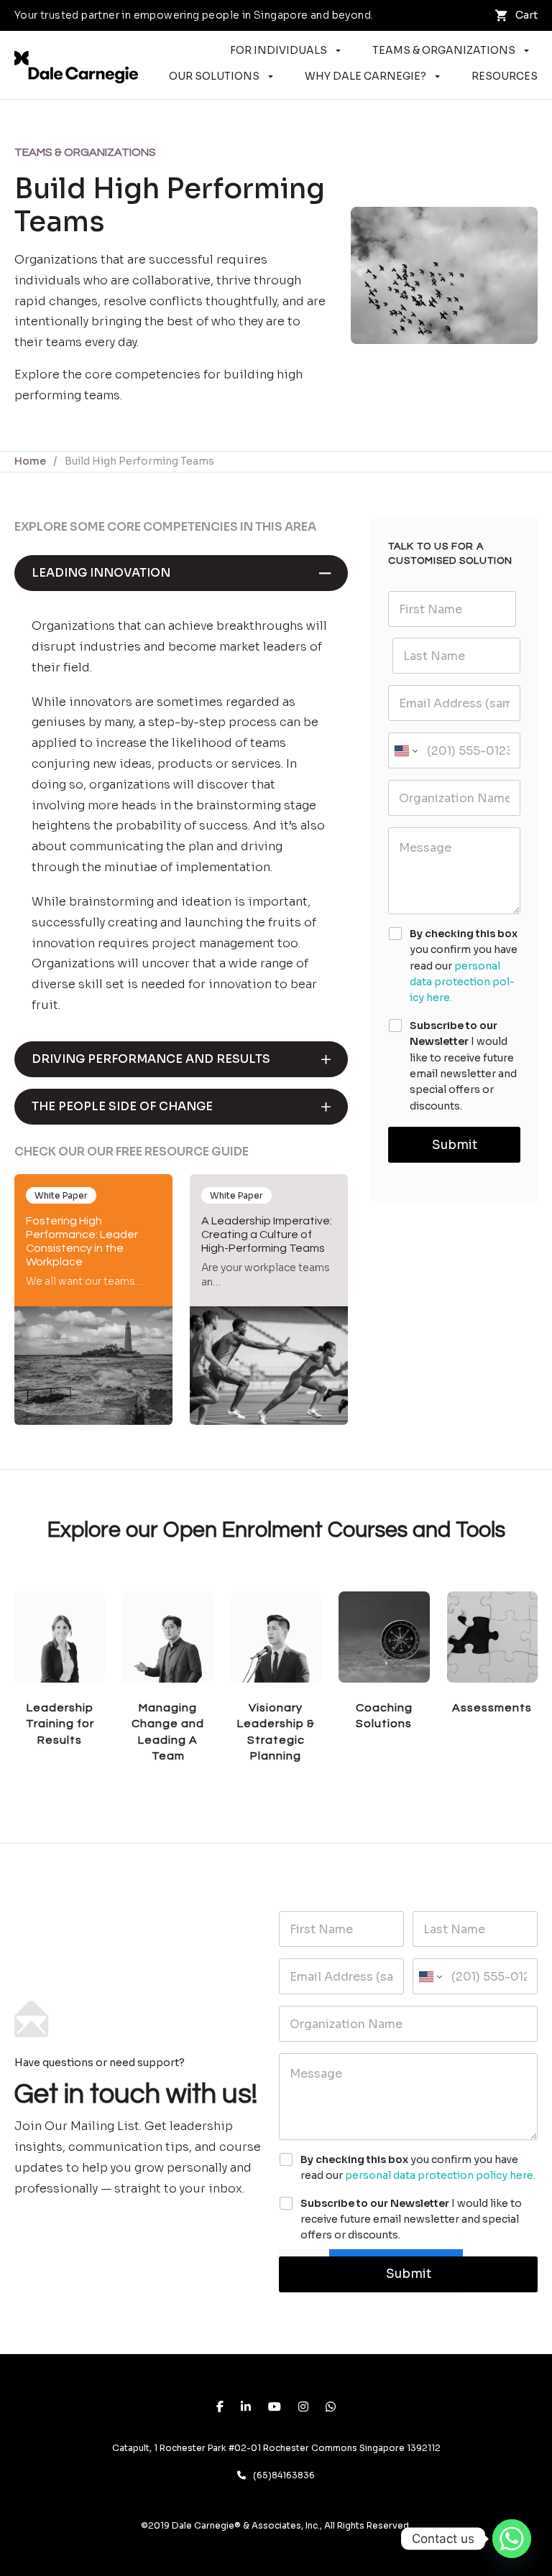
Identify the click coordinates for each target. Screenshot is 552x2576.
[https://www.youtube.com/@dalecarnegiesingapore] (275, 2408)
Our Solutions (214, 76)
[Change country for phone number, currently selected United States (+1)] (405, 750)
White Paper (61, 1195)
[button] (181, 573)
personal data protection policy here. (462, 982)
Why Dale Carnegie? (365, 76)
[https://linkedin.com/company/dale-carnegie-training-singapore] (246, 2408)
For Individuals (279, 50)
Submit (455, 1145)
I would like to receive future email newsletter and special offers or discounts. (463, 1066)
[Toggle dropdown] (338, 51)
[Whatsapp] (512, 2539)
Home (30, 461)
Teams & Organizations (444, 50)
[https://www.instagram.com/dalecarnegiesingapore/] (303, 2408)
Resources (505, 76)
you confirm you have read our (464, 966)
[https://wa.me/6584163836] (331, 2408)
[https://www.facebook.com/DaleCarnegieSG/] (220, 2408)
